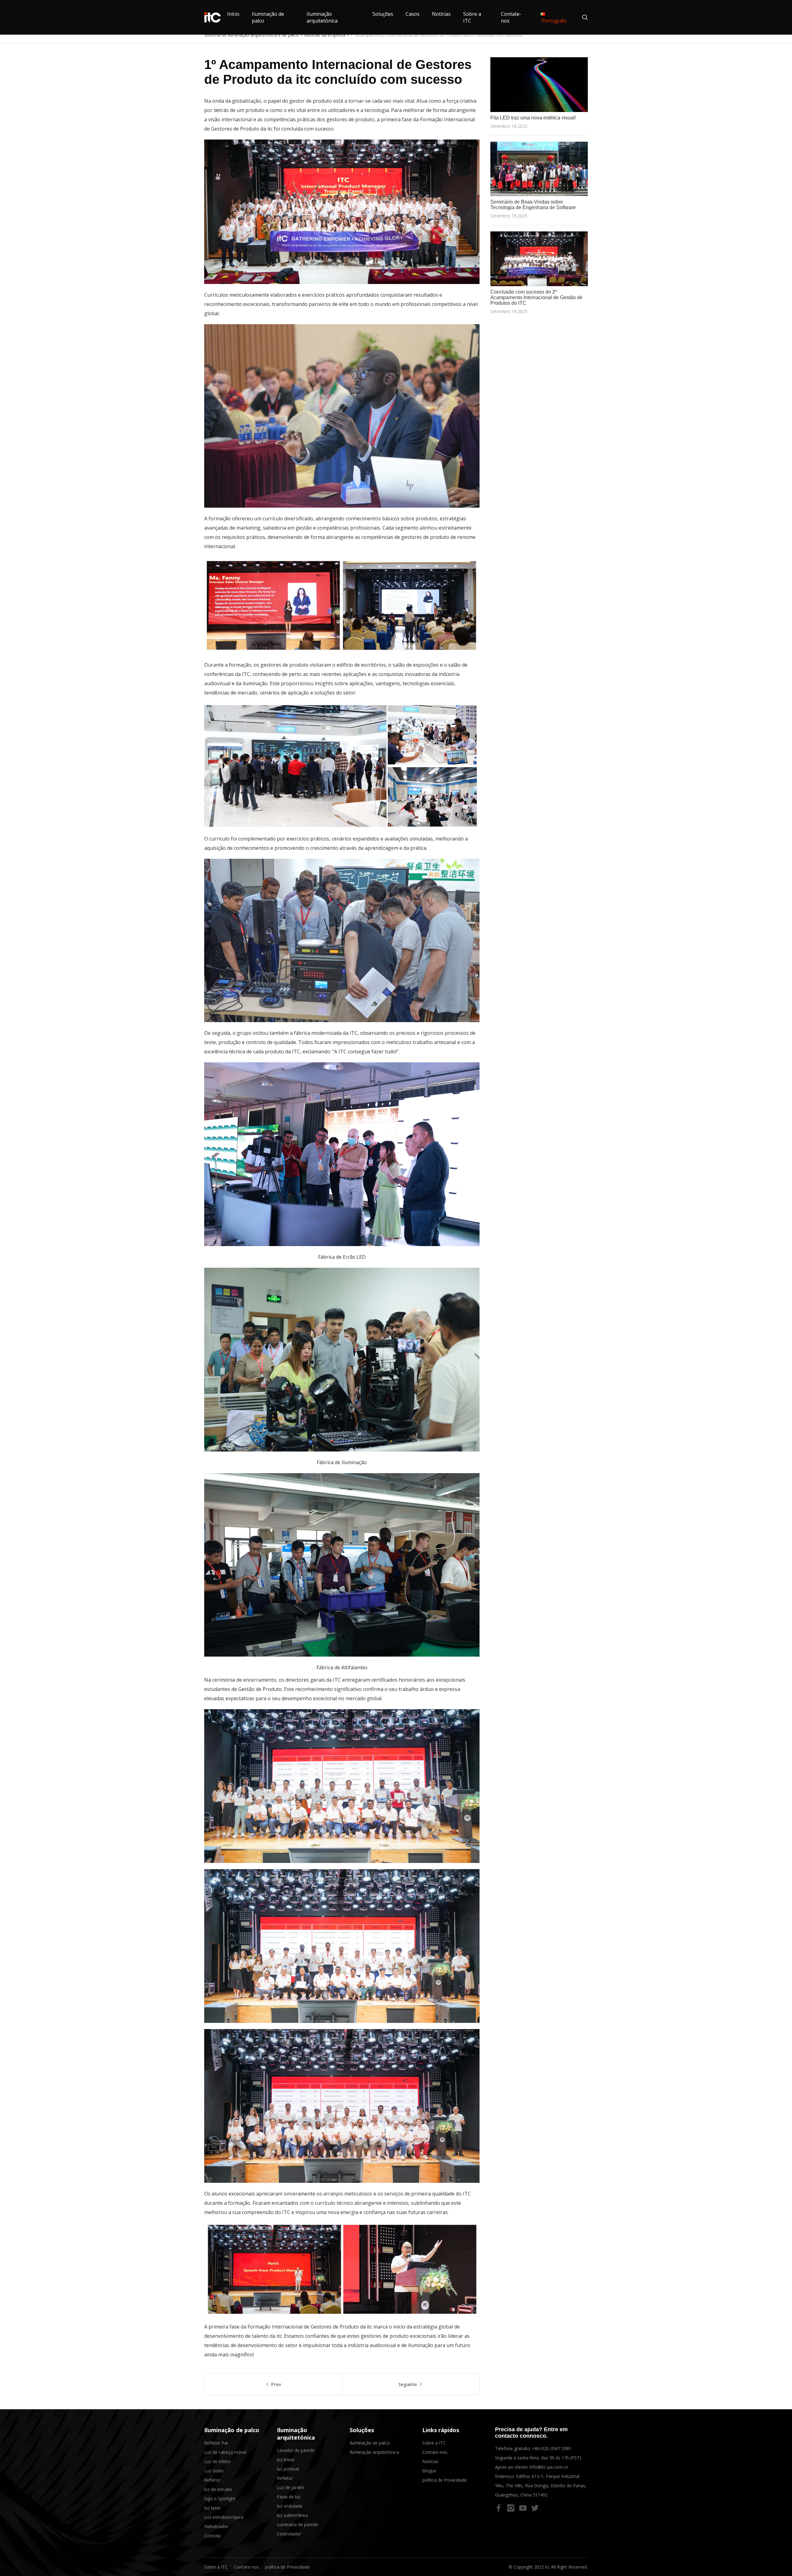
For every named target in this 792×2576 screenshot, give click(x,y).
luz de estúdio (218, 2489)
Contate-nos (435, 2452)
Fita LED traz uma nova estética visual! (533, 118)
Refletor (212, 2480)
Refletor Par (216, 2443)
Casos (413, 14)
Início (233, 14)
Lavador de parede (296, 2450)
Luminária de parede (297, 2524)
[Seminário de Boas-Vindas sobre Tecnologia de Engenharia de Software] (539, 169)
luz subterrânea (292, 2515)
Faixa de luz (289, 2497)
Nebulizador (216, 2526)
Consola (212, 2536)
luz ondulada (290, 2506)
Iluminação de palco (232, 2430)
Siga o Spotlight (220, 2499)
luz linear (286, 2460)
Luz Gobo (214, 2471)
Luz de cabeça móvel (225, 2452)
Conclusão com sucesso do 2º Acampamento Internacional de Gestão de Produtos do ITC (536, 297)
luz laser (212, 2508)
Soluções (383, 14)
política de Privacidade (445, 2480)
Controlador (289, 2534)
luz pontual (288, 2469)
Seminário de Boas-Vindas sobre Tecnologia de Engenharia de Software (533, 205)
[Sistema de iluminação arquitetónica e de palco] (213, 17)
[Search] (582, 17)
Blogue (429, 2471)
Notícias (441, 14)
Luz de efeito (217, 2461)
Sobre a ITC (434, 2443)
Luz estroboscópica (224, 2517)
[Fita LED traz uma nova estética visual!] (539, 85)
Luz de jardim (291, 2487)
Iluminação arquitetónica (322, 17)
